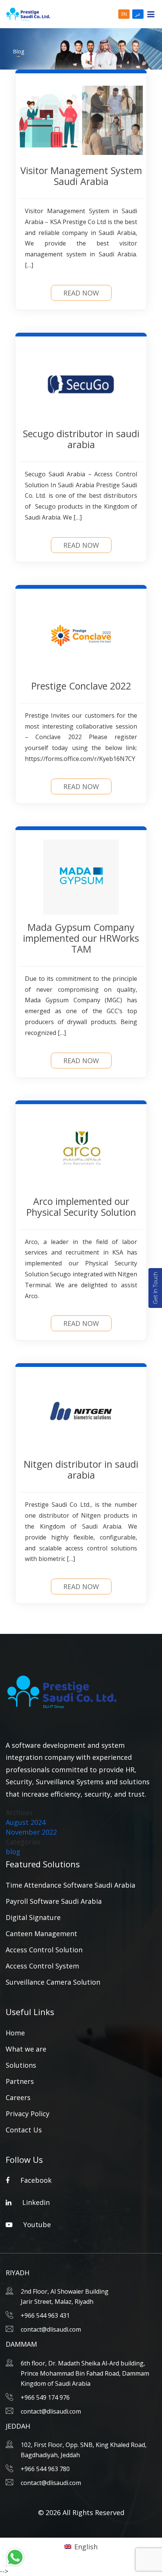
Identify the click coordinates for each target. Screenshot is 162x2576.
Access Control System (42, 1966)
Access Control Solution (44, 1950)
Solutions (21, 2065)
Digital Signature (33, 1917)
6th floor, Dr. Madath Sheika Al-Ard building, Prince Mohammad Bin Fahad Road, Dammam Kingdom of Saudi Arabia (85, 2373)
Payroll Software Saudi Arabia (54, 1901)
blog (13, 1852)
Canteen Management (41, 1934)
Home (15, 2033)
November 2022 (31, 1832)
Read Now (81, 293)
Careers (18, 2097)
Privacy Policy (28, 2114)
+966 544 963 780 (45, 2469)
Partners (20, 2081)
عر (138, 14)
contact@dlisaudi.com (51, 2329)
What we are (26, 2049)
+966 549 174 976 (45, 2397)
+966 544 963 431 (45, 2315)
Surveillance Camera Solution (53, 1982)
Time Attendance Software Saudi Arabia (70, 1885)
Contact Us (24, 2130)
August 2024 (26, 1822)
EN (124, 14)
